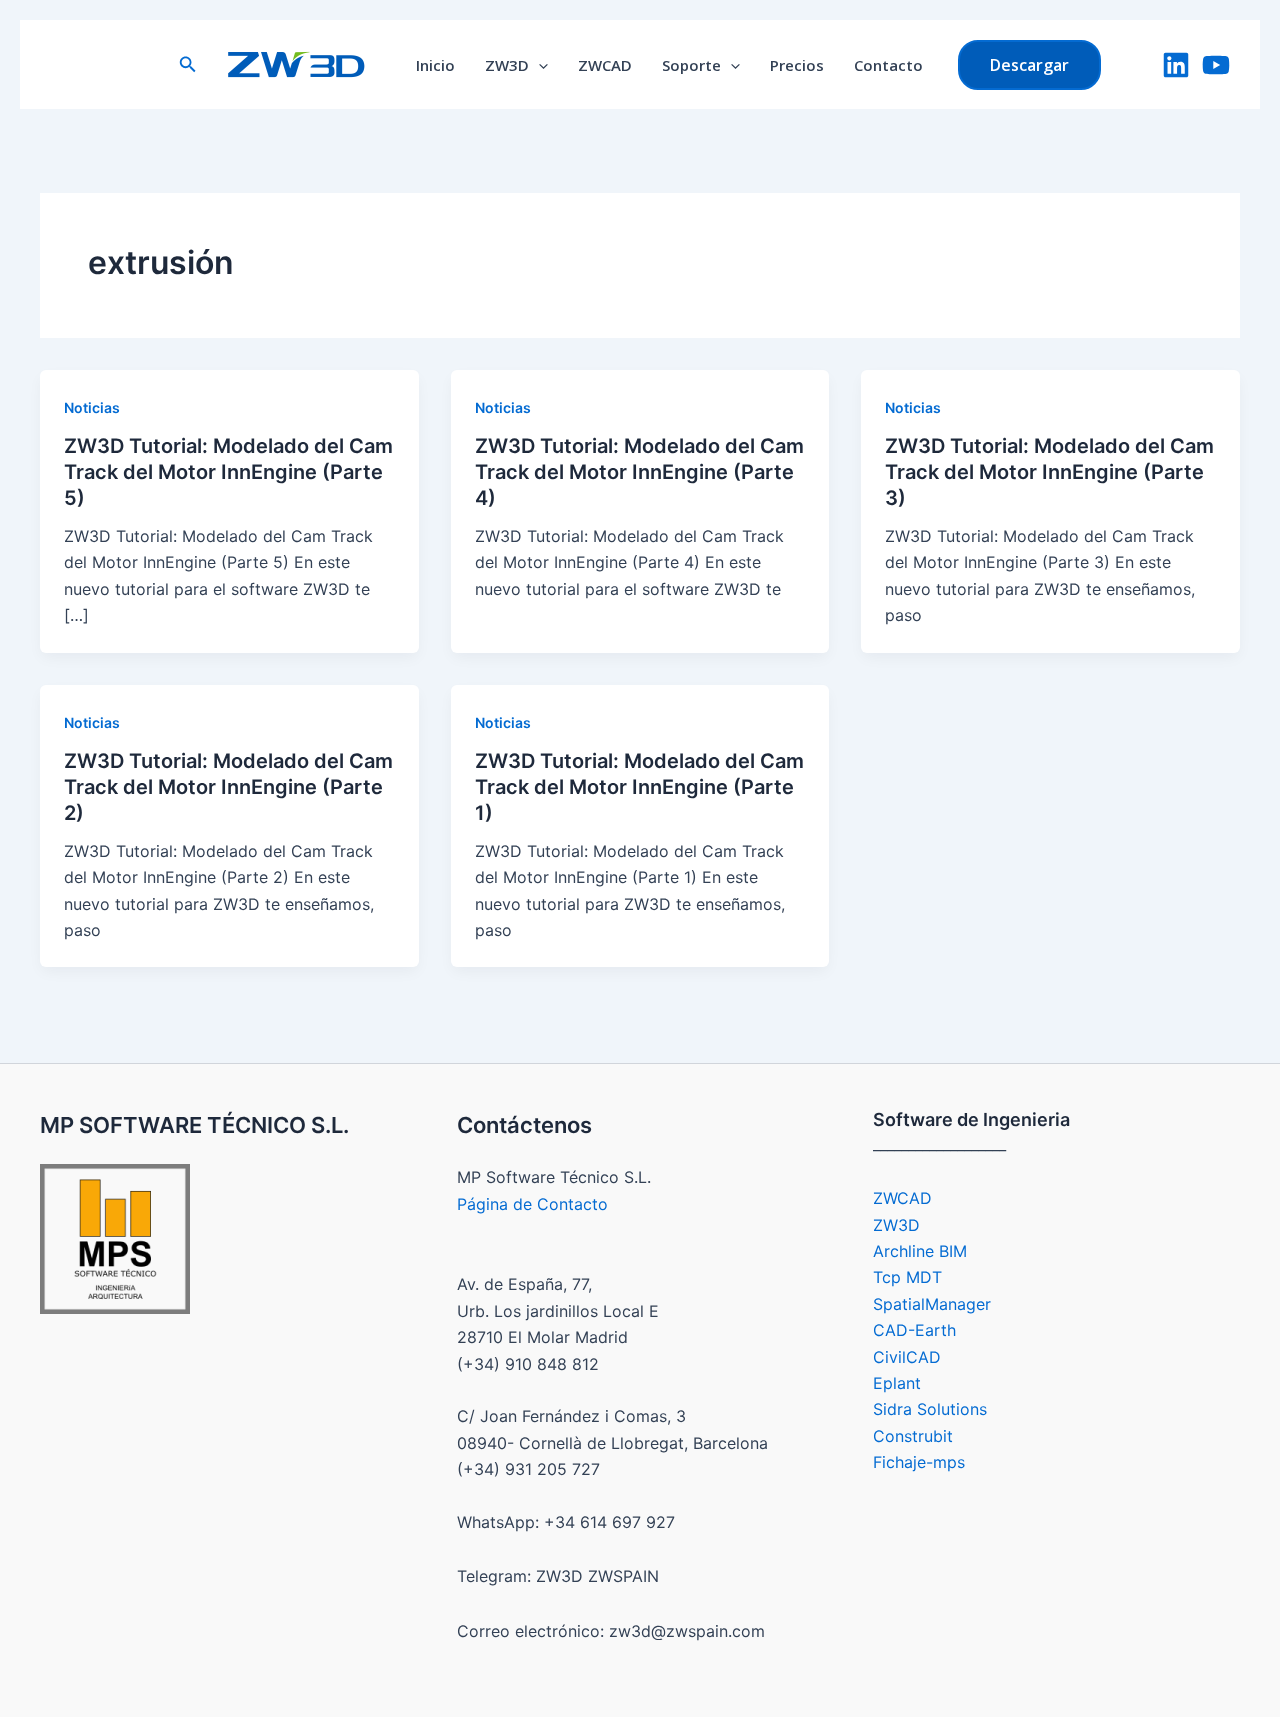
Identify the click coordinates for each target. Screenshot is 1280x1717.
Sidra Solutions (930, 1409)
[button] (188, 64)
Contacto (888, 65)
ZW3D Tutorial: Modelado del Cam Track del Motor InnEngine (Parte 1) (639, 787)
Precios (797, 65)
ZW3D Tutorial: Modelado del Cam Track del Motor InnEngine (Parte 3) (1049, 472)
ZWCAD (605, 65)
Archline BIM (920, 1251)
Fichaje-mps (919, 1462)
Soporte (691, 65)
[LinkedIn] (1176, 65)
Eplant (897, 1383)
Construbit (913, 1436)
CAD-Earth (914, 1330)
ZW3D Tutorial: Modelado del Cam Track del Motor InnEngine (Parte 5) (228, 472)
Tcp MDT (907, 1277)
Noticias (92, 407)
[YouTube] (1216, 65)
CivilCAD (907, 1357)
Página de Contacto (532, 1204)
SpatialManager (932, 1304)
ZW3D (507, 65)
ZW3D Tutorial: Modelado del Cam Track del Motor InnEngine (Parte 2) (228, 787)
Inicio (435, 65)
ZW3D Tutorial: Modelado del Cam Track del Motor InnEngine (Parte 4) (639, 472)
